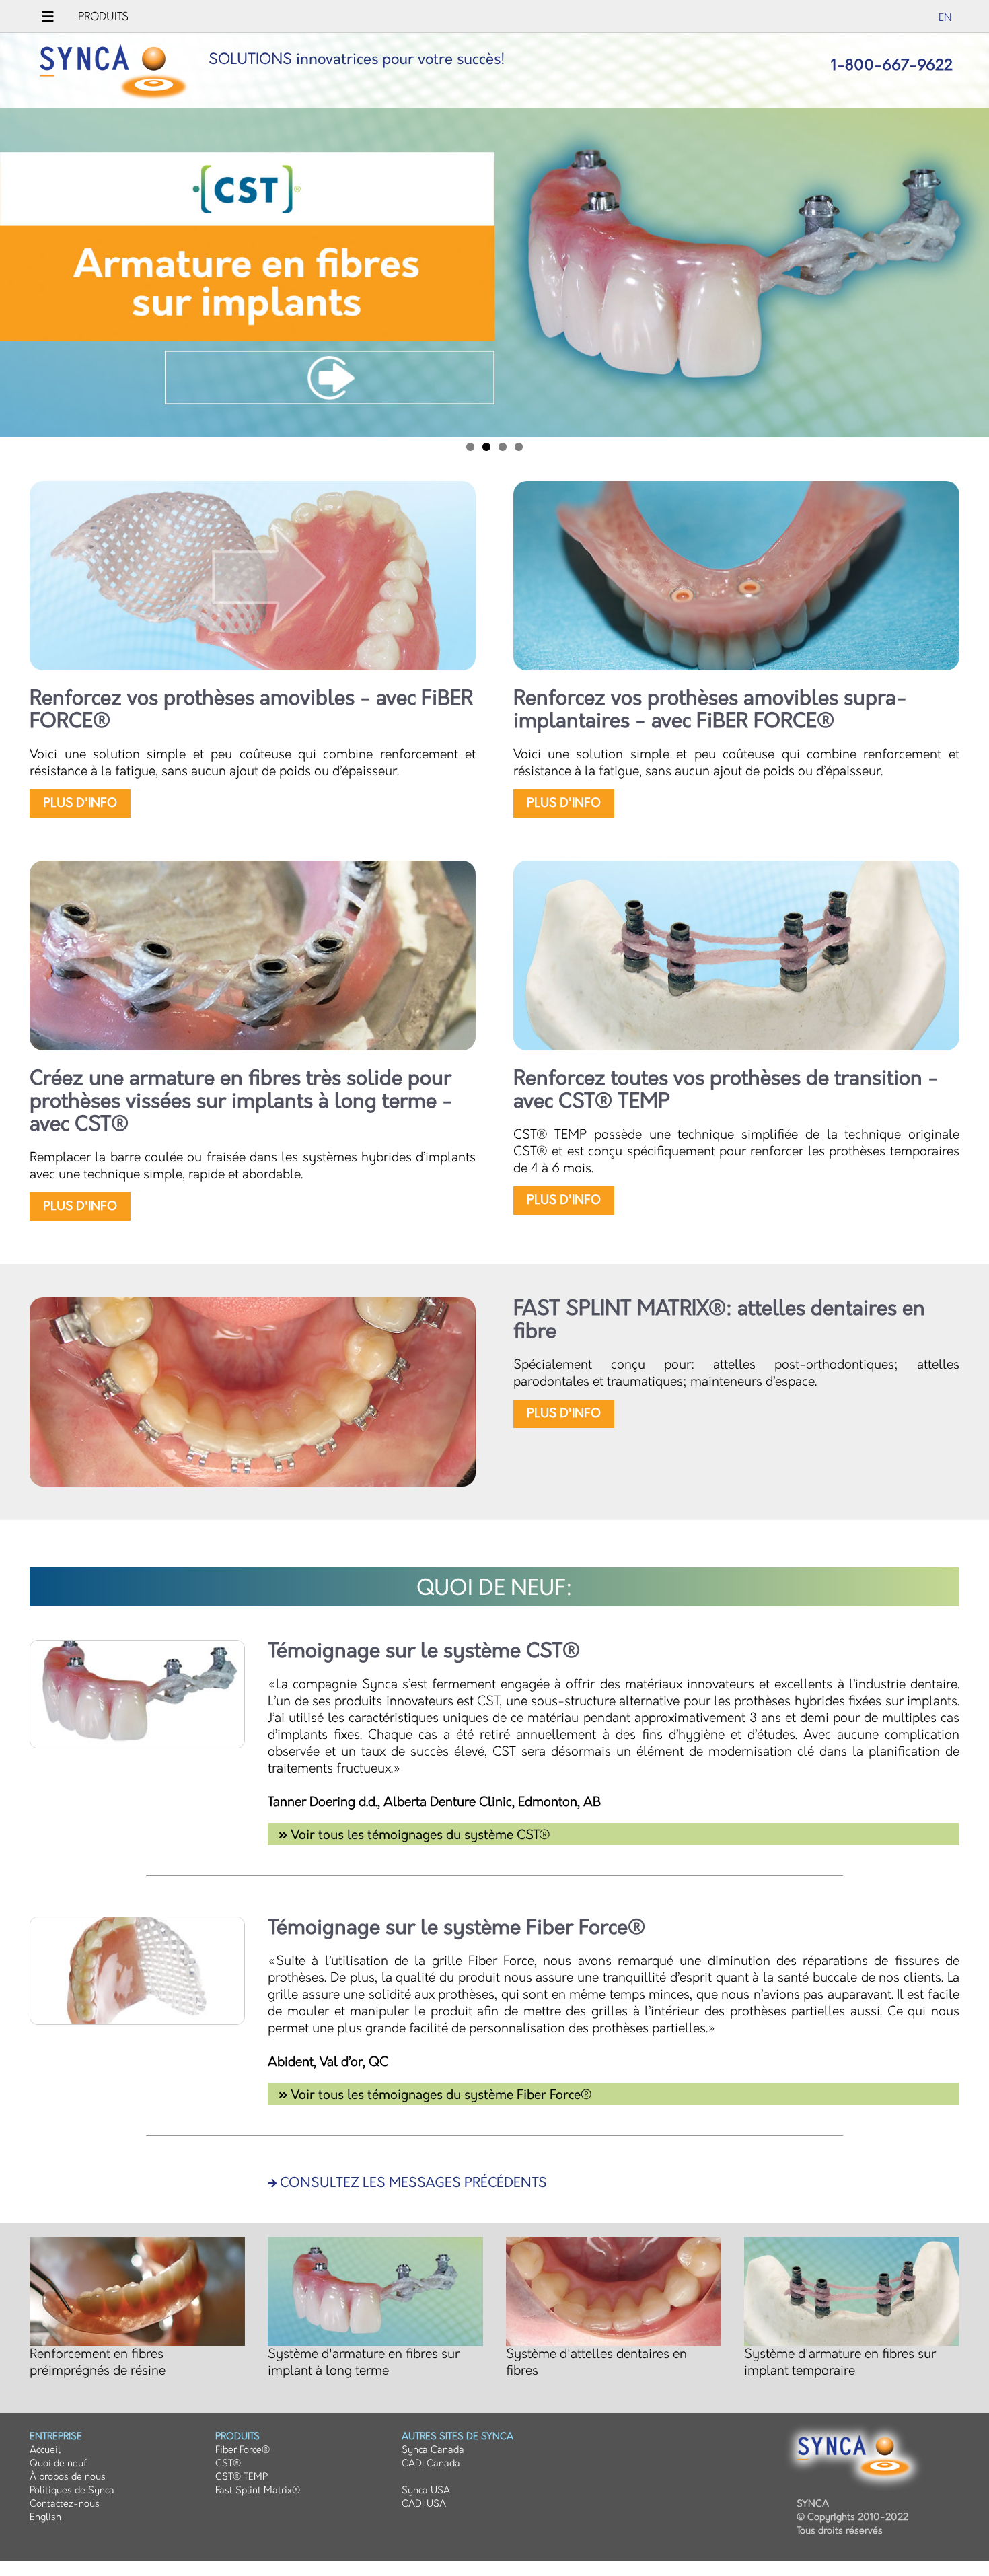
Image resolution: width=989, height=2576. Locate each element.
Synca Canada (433, 2450)
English (45, 2517)
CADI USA (424, 2504)
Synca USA (426, 2490)
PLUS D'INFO (80, 803)
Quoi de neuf (58, 2463)
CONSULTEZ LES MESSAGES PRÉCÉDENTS (412, 2183)
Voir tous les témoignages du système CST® (419, 1835)
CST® (228, 2463)
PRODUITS (103, 17)
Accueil (45, 2450)
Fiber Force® (243, 2450)
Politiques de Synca (72, 2490)
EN (945, 18)
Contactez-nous (65, 2504)
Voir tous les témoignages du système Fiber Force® (440, 2095)
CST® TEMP (242, 2477)
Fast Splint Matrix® (258, 2490)
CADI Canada (431, 2463)
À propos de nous (68, 2477)
